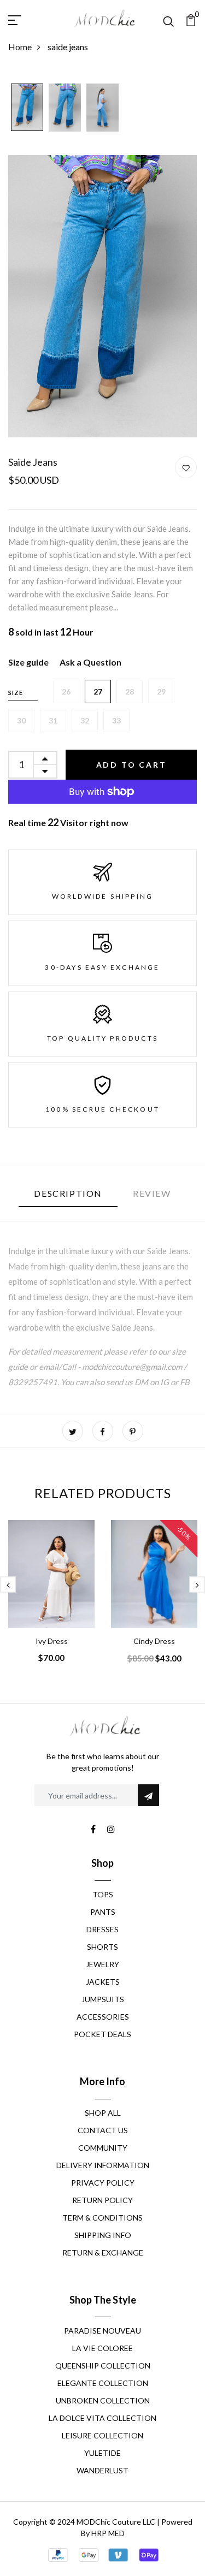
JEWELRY (102, 1964)
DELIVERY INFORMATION (103, 2165)
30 (21, 720)
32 (85, 720)
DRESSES (102, 1929)
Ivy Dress (52, 1641)
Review (152, 1193)
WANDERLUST (102, 2470)
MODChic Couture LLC (116, 2522)
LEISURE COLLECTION (102, 2435)
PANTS (103, 1912)
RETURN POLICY (102, 2200)
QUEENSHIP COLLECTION (103, 2366)
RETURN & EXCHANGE (103, 2252)
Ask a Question (90, 662)
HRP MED (108, 2533)
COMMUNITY (103, 2148)
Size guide (28, 662)
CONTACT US (103, 2130)
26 (66, 692)
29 (161, 692)
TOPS (103, 1894)
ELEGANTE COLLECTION (103, 2383)
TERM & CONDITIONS (102, 2218)
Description (68, 1193)
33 (116, 720)
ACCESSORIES (103, 2017)
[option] (27, 108)
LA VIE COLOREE (102, 2348)
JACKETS (103, 1982)
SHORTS (102, 1947)
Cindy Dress (154, 1641)
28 (130, 692)
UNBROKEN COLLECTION (103, 2400)
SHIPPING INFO (103, 2235)
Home (20, 47)
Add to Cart (131, 765)
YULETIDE (102, 2453)
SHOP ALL (103, 2113)
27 (98, 692)
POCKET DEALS (102, 2034)
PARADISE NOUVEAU (102, 2331)
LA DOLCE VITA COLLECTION (102, 2418)
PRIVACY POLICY (103, 2183)
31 (53, 720)
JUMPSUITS (103, 1999)
